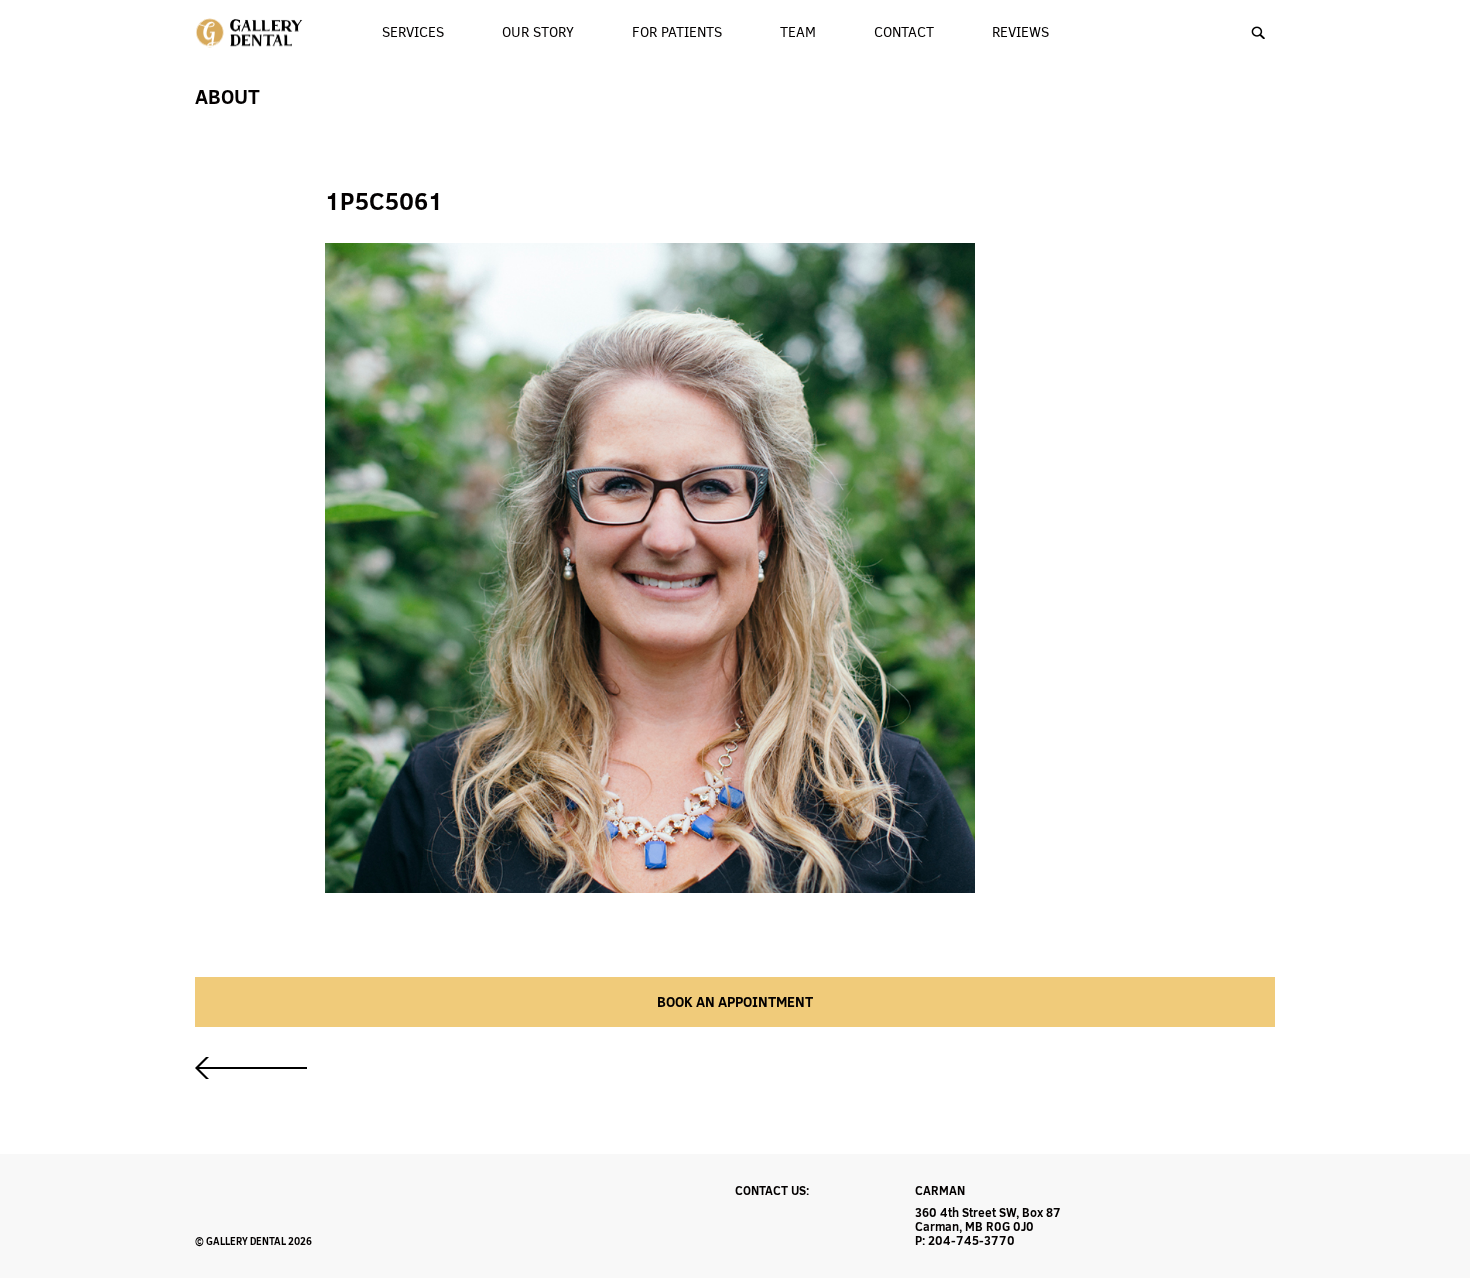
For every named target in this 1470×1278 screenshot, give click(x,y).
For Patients (677, 32)
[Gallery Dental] (250, 33)
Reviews (1020, 32)
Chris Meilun (251, 1068)
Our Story (538, 32)
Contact (904, 32)
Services (413, 32)
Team (798, 32)
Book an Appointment (735, 1002)
